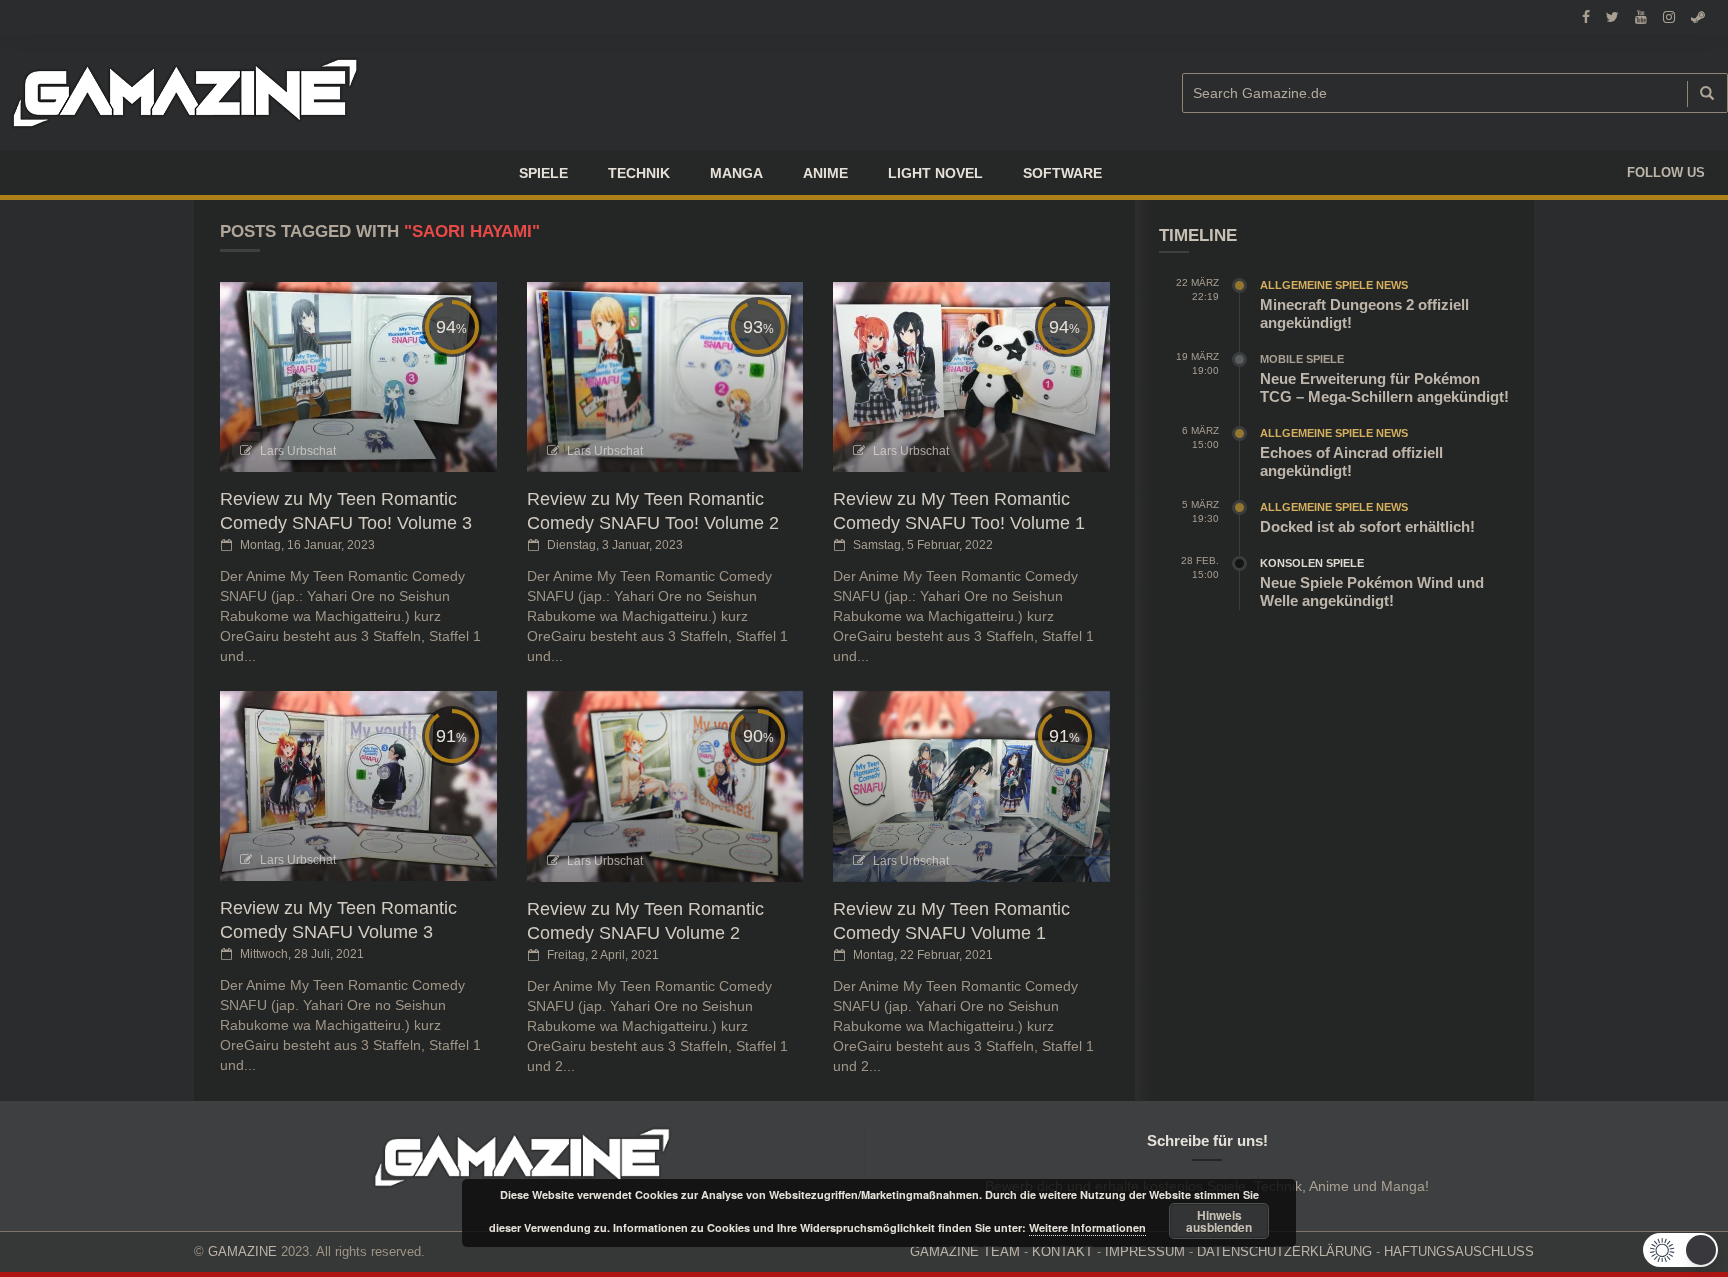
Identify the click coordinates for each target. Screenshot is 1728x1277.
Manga (736, 173)
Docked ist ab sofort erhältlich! (1367, 526)
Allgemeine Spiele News (1334, 285)
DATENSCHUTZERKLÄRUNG (1284, 1251)
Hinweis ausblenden (1219, 1221)
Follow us (1666, 172)
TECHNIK (639, 173)
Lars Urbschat (298, 451)
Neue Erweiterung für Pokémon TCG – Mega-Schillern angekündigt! (1384, 387)
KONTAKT (1062, 1251)
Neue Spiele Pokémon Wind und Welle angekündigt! (1372, 591)
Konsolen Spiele (1312, 563)
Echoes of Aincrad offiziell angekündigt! (1351, 461)
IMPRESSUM (1145, 1251)
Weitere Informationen (1087, 1227)
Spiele (543, 173)
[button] (1680, 1250)
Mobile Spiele (1302, 359)
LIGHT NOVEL (935, 173)
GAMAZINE (242, 1251)
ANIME (825, 173)
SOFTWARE (1062, 173)
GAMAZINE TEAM (965, 1251)
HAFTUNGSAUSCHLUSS (1459, 1251)
